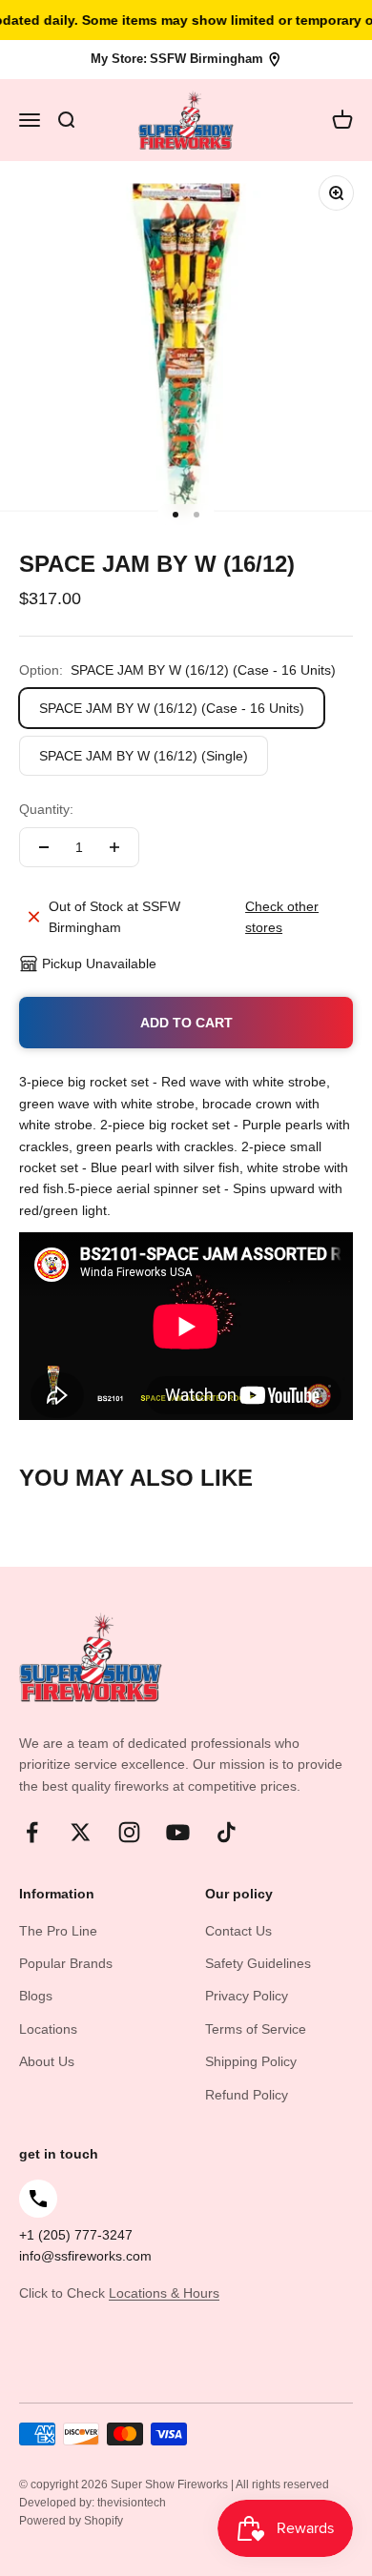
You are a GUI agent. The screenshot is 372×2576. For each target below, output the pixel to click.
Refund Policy (247, 2095)
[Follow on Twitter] (81, 1832)
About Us (47, 2061)
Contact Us (238, 1931)
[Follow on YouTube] (178, 1832)
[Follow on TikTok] (227, 1832)
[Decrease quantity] (44, 847)
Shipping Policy (251, 2061)
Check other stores (282, 917)
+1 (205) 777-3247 (76, 2235)
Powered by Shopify (71, 2521)
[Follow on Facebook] (32, 1832)
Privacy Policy (247, 1996)
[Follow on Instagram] (129, 1832)
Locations (48, 2029)
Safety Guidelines (258, 1963)
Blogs (36, 1996)
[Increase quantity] (114, 847)
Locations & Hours (164, 2293)
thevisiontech (132, 2503)
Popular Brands (66, 1963)
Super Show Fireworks (171, 2485)
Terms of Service (256, 2029)
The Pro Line (58, 1931)
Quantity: (46, 809)
